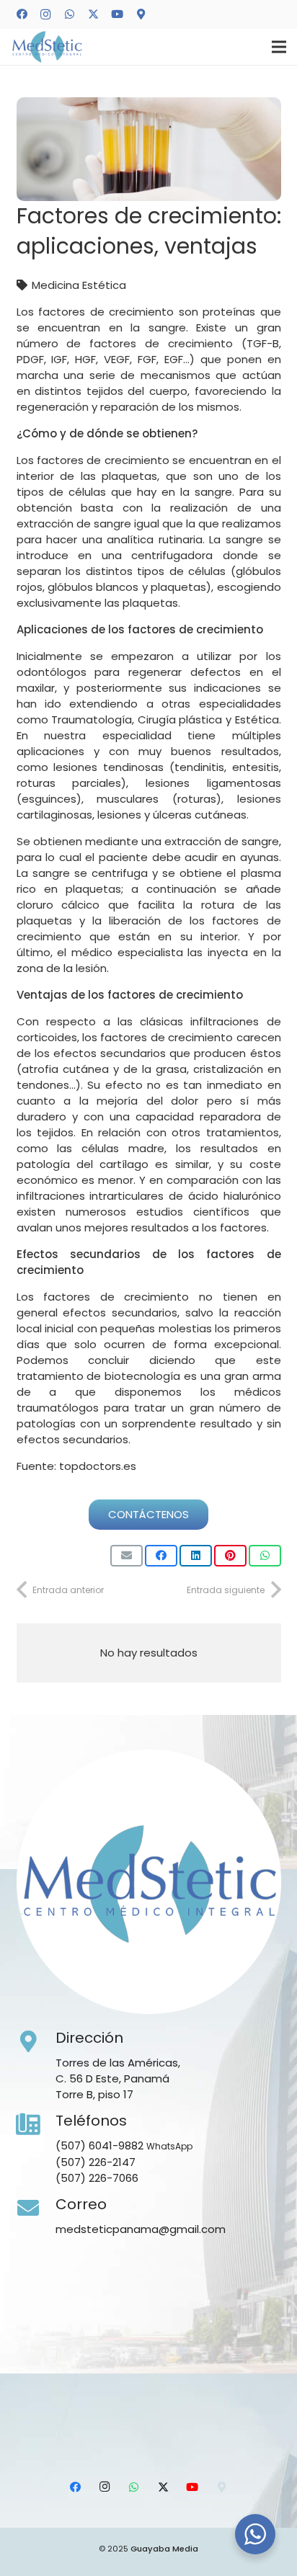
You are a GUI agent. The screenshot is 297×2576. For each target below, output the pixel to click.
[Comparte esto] (161, 1556)
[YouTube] (117, 14)
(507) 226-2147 (96, 2162)
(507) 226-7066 (97, 2178)
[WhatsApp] (69, 14)
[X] (93, 14)
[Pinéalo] (230, 1556)
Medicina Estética (79, 285)
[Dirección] (36, 2042)
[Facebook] (22, 14)
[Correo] (36, 2209)
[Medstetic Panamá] (47, 47)
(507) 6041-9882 (99, 2145)
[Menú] (279, 47)
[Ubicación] (141, 14)
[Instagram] (45, 14)
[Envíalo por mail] (127, 1556)
